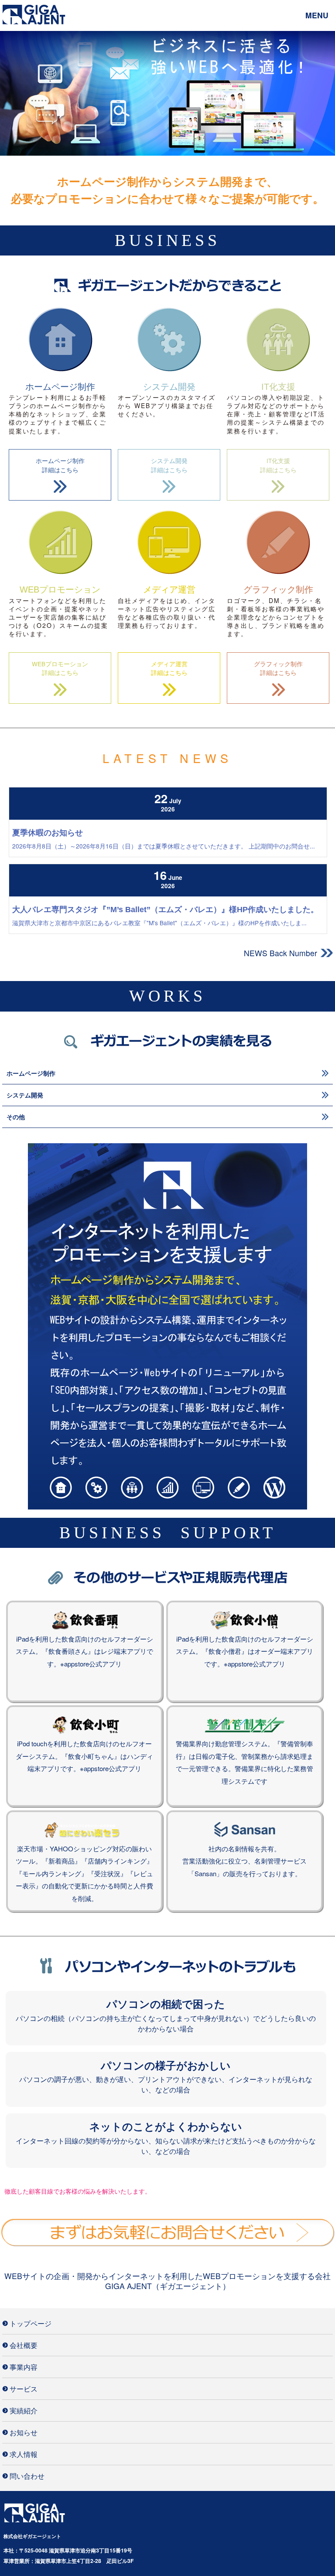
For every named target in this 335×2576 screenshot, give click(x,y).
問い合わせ (27, 2476)
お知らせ (24, 2432)
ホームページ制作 (31, 1073)
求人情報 (24, 2454)
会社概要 (24, 2345)
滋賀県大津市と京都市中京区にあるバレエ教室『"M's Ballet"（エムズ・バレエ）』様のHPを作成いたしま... (159, 923)
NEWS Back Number (280, 953)
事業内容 (24, 2367)
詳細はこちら (60, 465)
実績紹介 (24, 2410)
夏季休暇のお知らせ (48, 833)
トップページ (31, 2323)
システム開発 (25, 1095)
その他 (16, 1117)
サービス (24, 2389)
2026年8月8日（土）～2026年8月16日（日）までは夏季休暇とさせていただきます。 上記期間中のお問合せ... (164, 846)
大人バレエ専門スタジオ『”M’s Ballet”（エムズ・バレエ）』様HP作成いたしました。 (165, 910)
